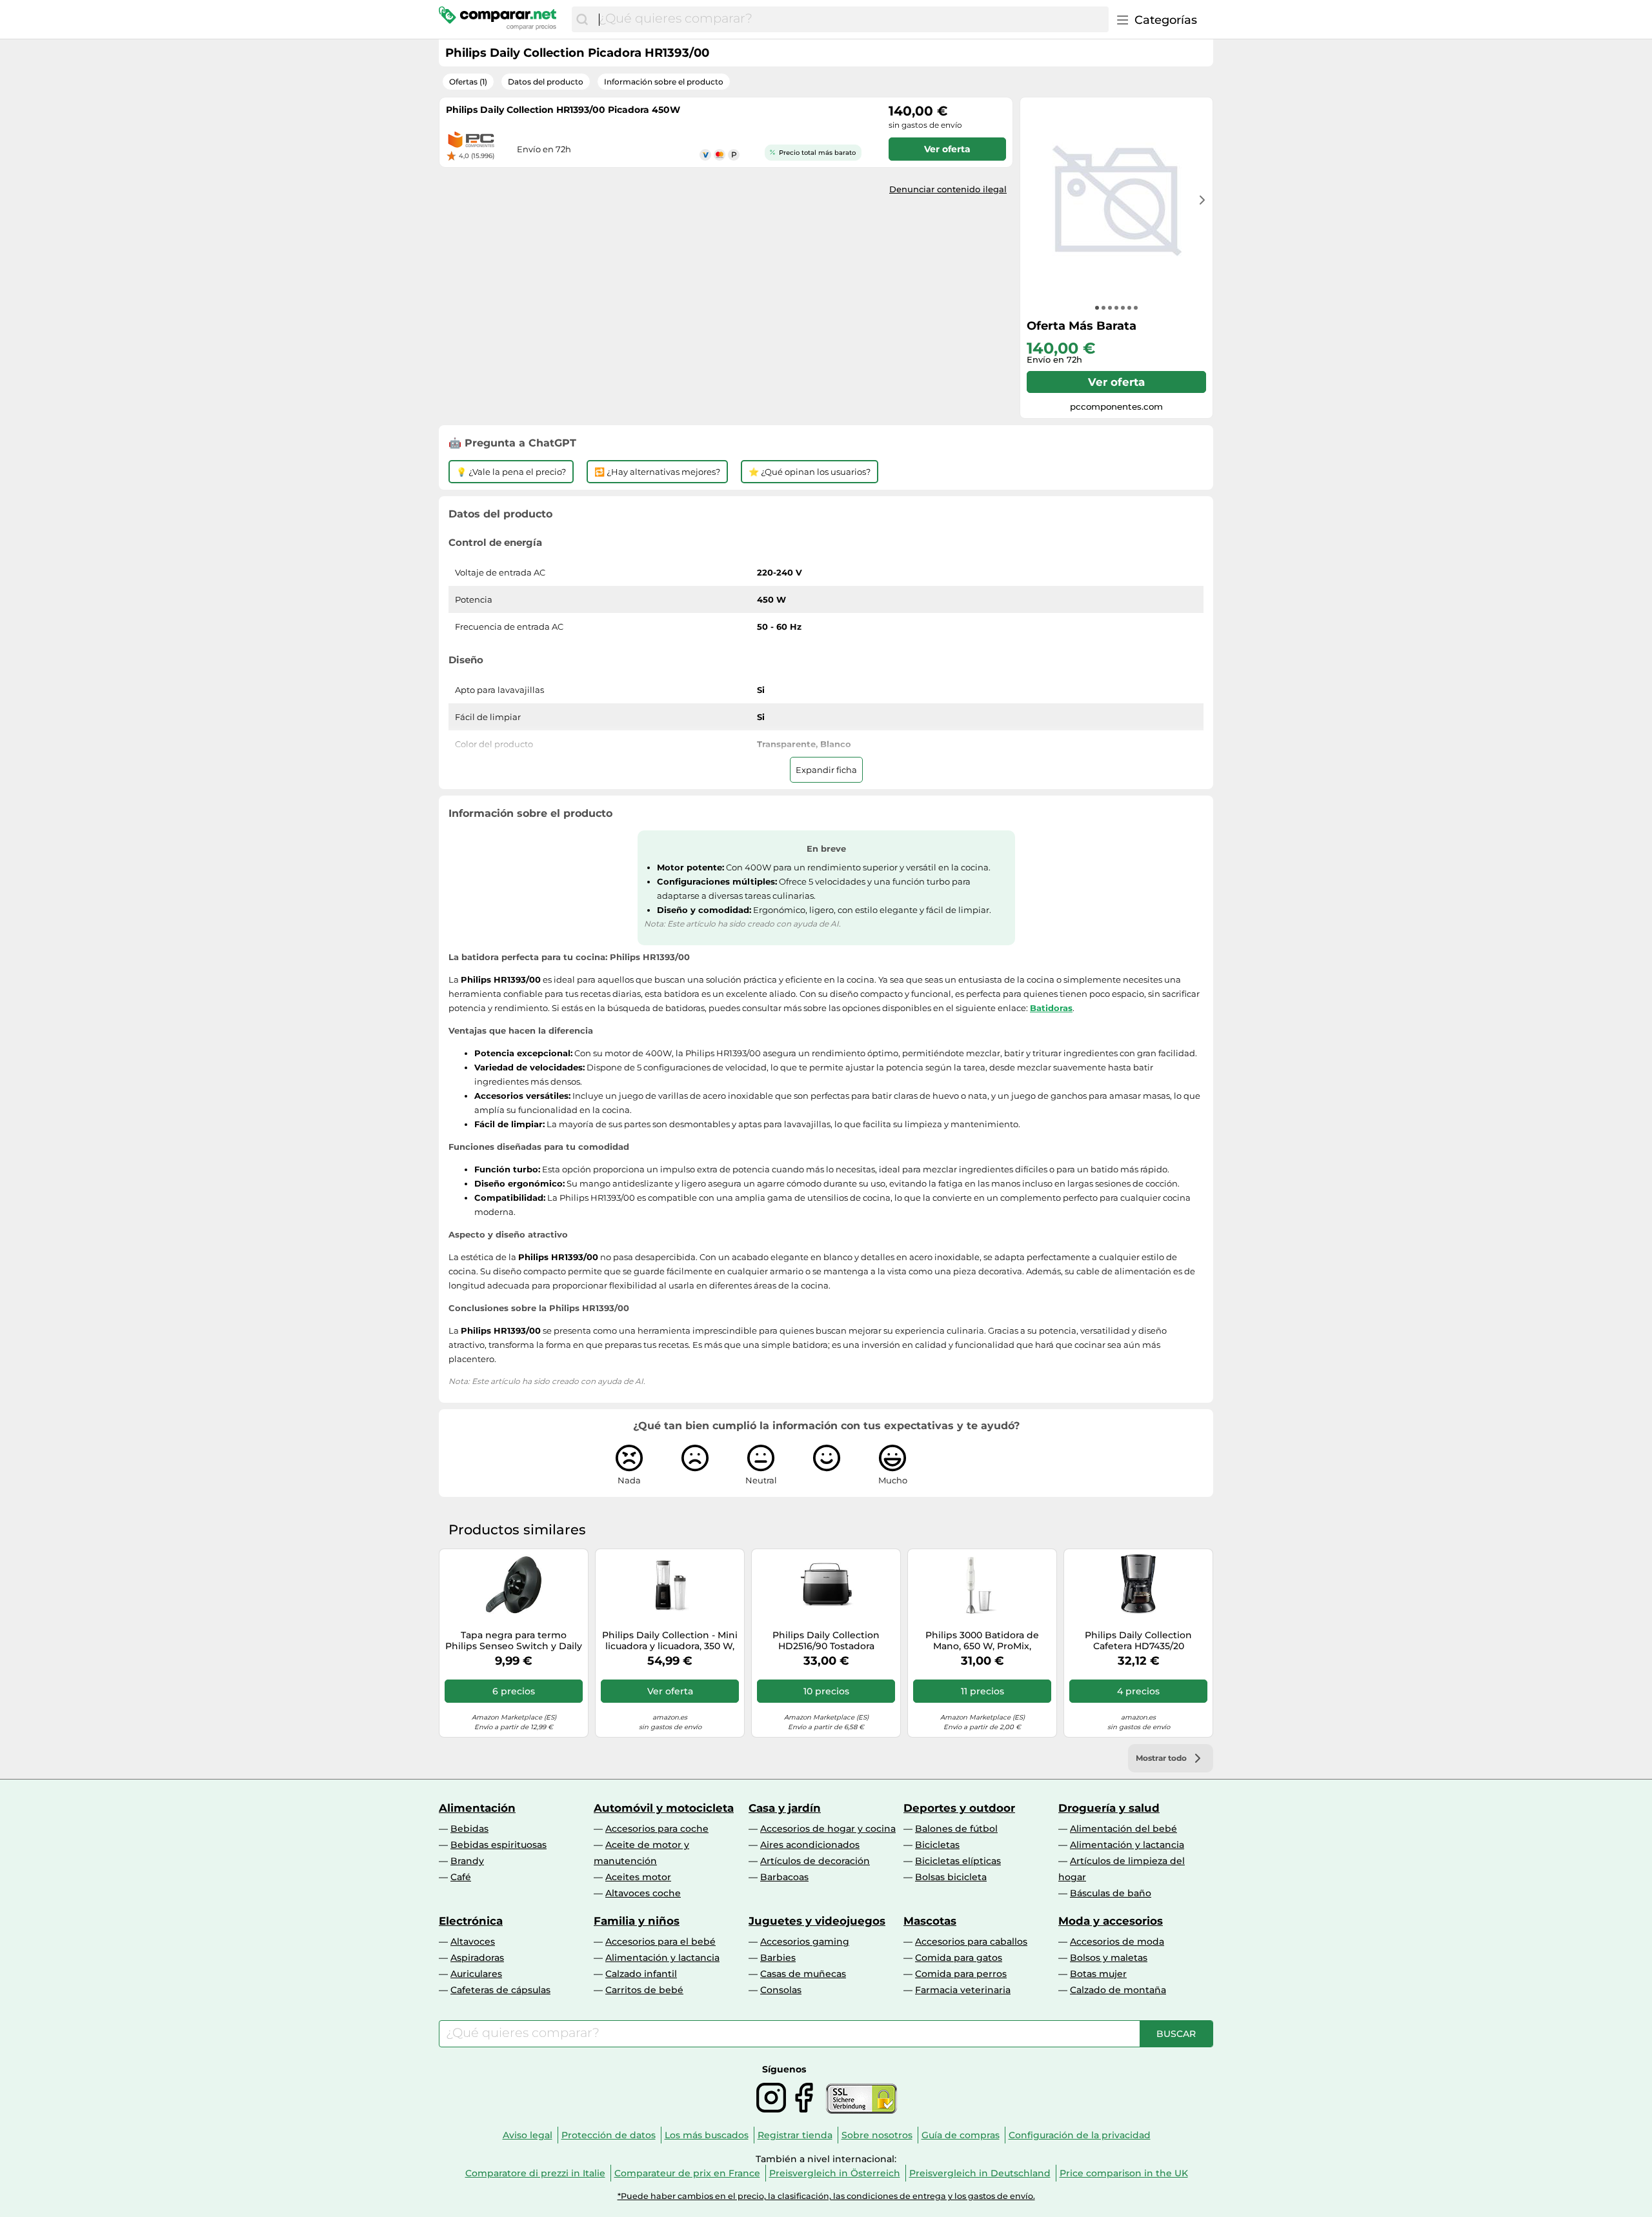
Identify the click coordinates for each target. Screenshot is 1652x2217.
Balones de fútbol (956, 1829)
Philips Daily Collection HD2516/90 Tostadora (826, 1641)
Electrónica (471, 1921)
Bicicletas (937, 1845)
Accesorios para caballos (971, 1941)
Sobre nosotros (877, 2135)
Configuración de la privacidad (1080, 2135)
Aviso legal (528, 2135)
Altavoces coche (643, 1893)
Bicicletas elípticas (958, 1861)
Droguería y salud (1109, 1808)
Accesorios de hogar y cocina (828, 1829)
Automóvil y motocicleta (664, 1808)
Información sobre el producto (664, 82)
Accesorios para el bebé (660, 1941)
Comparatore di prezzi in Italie (535, 2173)
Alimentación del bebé (1123, 1829)
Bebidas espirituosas (499, 1845)
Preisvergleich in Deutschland (980, 2173)
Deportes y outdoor (959, 1808)
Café (461, 1877)
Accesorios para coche (657, 1829)
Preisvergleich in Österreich (835, 2173)
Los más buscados (707, 2135)
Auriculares (476, 1974)
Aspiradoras (477, 1958)
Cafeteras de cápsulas (500, 1990)
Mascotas (930, 1921)
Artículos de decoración (815, 1861)
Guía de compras (961, 2135)
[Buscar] (582, 19)
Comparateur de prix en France (687, 2173)
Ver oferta (1116, 382)
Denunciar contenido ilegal (948, 189)
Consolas (781, 1990)
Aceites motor (638, 1877)
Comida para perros (961, 1974)
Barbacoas (784, 1877)
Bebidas (469, 1829)
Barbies (778, 1958)
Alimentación (477, 1808)
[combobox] (851, 19)
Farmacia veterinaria (963, 1990)
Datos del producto (546, 82)
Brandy (467, 1861)
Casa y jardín (785, 1808)
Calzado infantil (641, 1974)
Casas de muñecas (803, 1974)
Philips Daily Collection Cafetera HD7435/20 (1138, 1641)
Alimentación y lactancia (1127, 1845)
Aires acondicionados (810, 1845)
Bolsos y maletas (1109, 1958)
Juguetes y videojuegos (817, 1921)
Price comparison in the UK (1124, 2173)
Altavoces (473, 1941)
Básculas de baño (1111, 1893)
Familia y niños (637, 1921)
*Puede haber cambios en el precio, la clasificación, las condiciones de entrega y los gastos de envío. (826, 2196)
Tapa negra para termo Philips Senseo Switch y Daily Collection (514, 1641)
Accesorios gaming (805, 1941)
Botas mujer (1098, 1974)
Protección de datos (609, 2135)
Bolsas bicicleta (951, 1877)
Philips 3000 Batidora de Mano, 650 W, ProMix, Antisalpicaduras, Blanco (982, 1641)
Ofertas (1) (468, 82)
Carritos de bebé (644, 1990)
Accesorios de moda (1117, 1941)
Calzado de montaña (1118, 1990)
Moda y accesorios (1111, 1921)
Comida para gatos (959, 1958)
